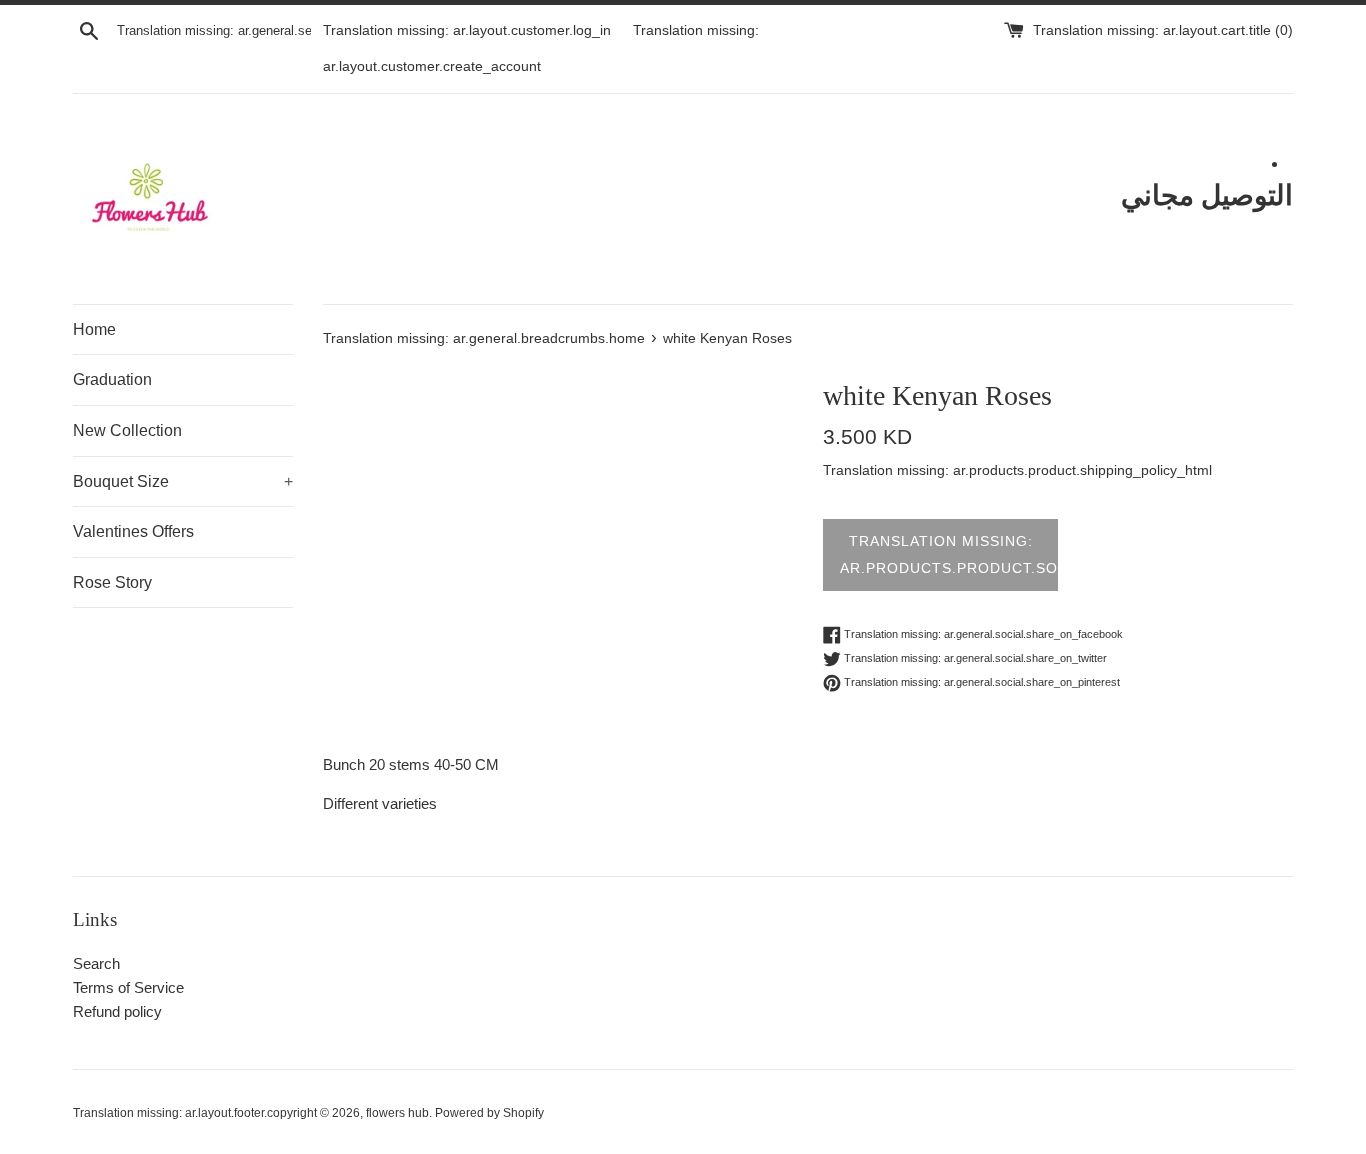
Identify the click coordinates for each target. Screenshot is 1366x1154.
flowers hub (397, 1113)
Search (96, 963)
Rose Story (112, 582)
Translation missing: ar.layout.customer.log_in (467, 30)
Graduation (112, 379)
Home (94, 329)
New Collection (127, 430)
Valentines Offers (133, 531)
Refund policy (117, 1011)
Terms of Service (128, 987)
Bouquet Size (183, 481)
